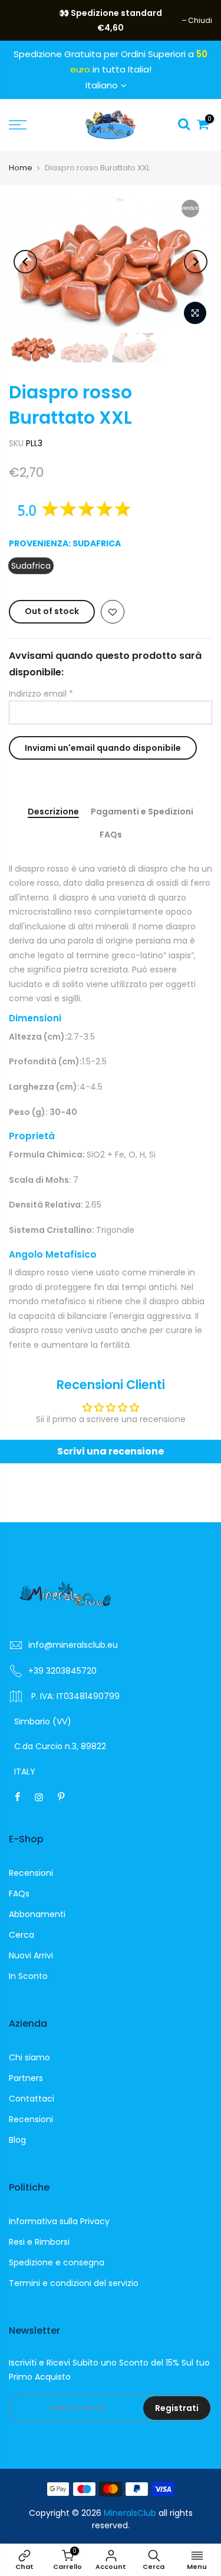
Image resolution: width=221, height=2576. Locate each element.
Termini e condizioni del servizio (74, 2283)
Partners (26, 2078)
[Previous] (25, 262)
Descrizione (53, 812)
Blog (17, 2140)
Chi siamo (29, 2057)
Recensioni (31, 1873)
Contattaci (32, 2099)
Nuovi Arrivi (31, 1955)
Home (21, 168)
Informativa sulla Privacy (59, 2221)
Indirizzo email (41, 694)
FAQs (111, 835)
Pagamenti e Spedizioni (142, 812)
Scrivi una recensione (111, 1451)
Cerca (22, 1935)
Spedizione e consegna (57, 2262)
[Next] (196, 262)
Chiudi (27, 20)
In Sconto (28, 1976)
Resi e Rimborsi (39, 2242)
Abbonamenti (37, 1914)
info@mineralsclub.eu (73, 1645)
